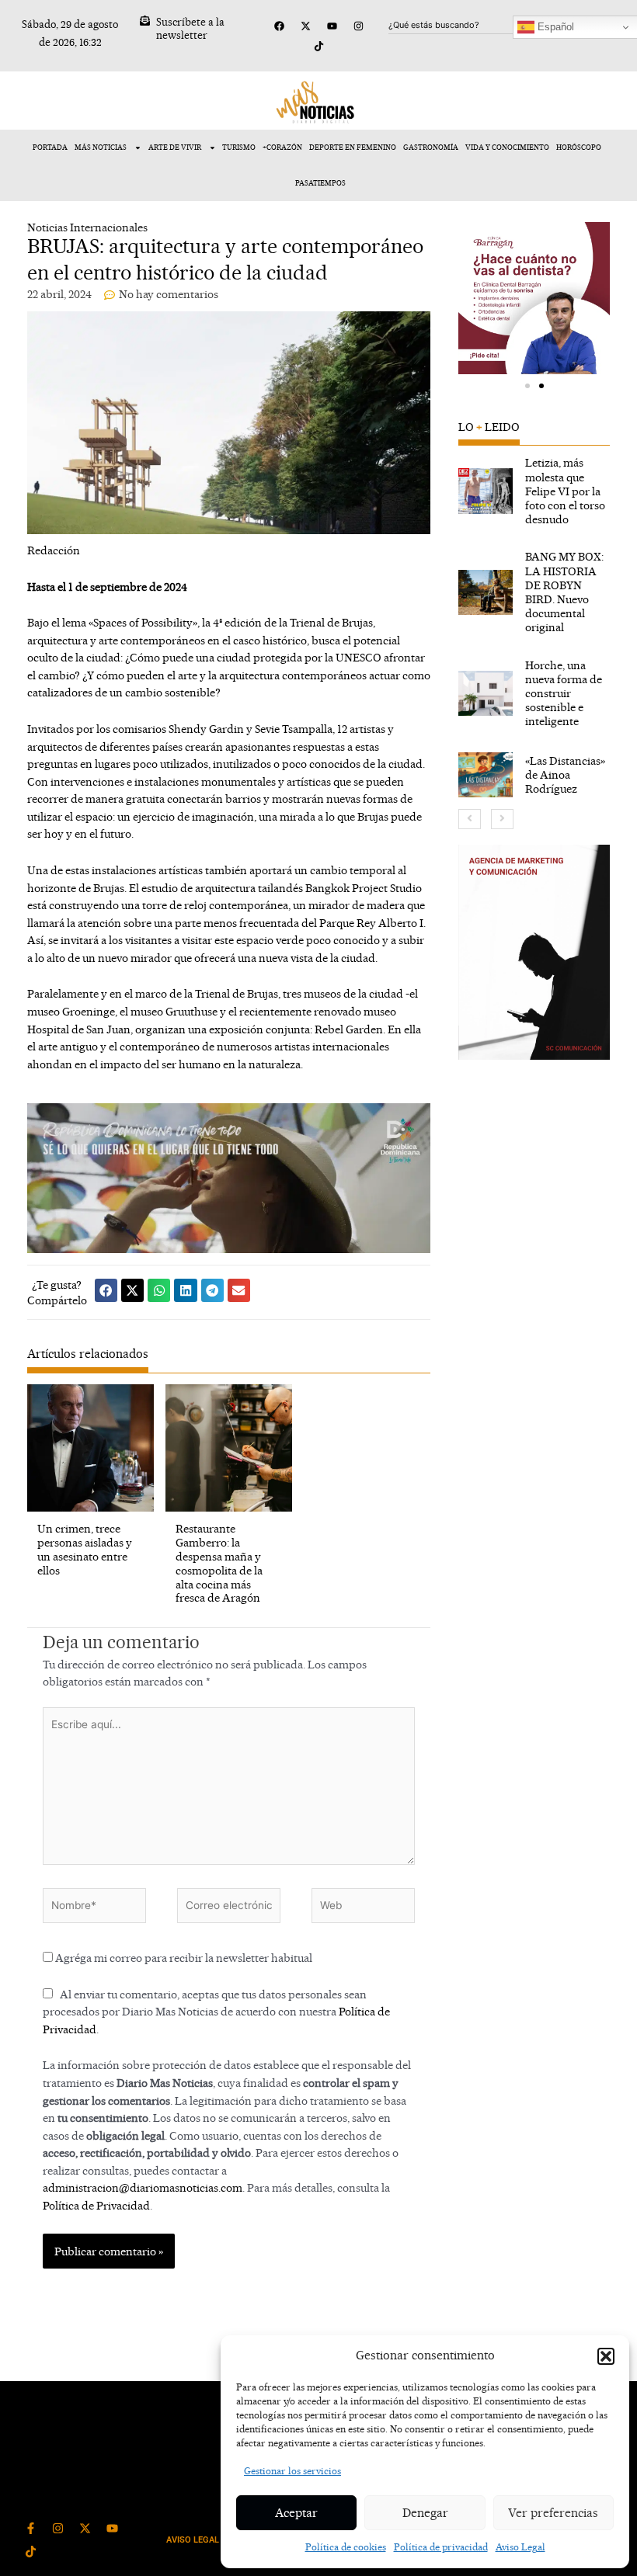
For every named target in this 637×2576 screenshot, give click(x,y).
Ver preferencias (553, 2513)
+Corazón (282, 147)
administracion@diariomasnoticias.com (143, 2187)
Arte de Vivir (175, 147)
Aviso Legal (520, 2547)
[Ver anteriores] (470, 819)
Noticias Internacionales (87, 227)
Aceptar (296, 2513)
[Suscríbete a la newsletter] (145, 21)
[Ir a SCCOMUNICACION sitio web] (534, 952)
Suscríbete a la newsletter (190, 28)
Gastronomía (431, 147)
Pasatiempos (320, 183)
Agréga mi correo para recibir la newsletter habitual (183, 1958)
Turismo (239, 147)
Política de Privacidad (96, 2205)
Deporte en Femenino (353, 147)
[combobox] (464, 25)
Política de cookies (346, 2547)
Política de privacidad (441, 2547)
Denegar (425, 2513)
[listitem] (534, 491)
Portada (50, 147)
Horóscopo (579, 147)
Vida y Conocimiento (507, 147)
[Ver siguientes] (502, 819)
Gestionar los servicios (292, 2471)
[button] (606, 2356)
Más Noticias (101, 147)
